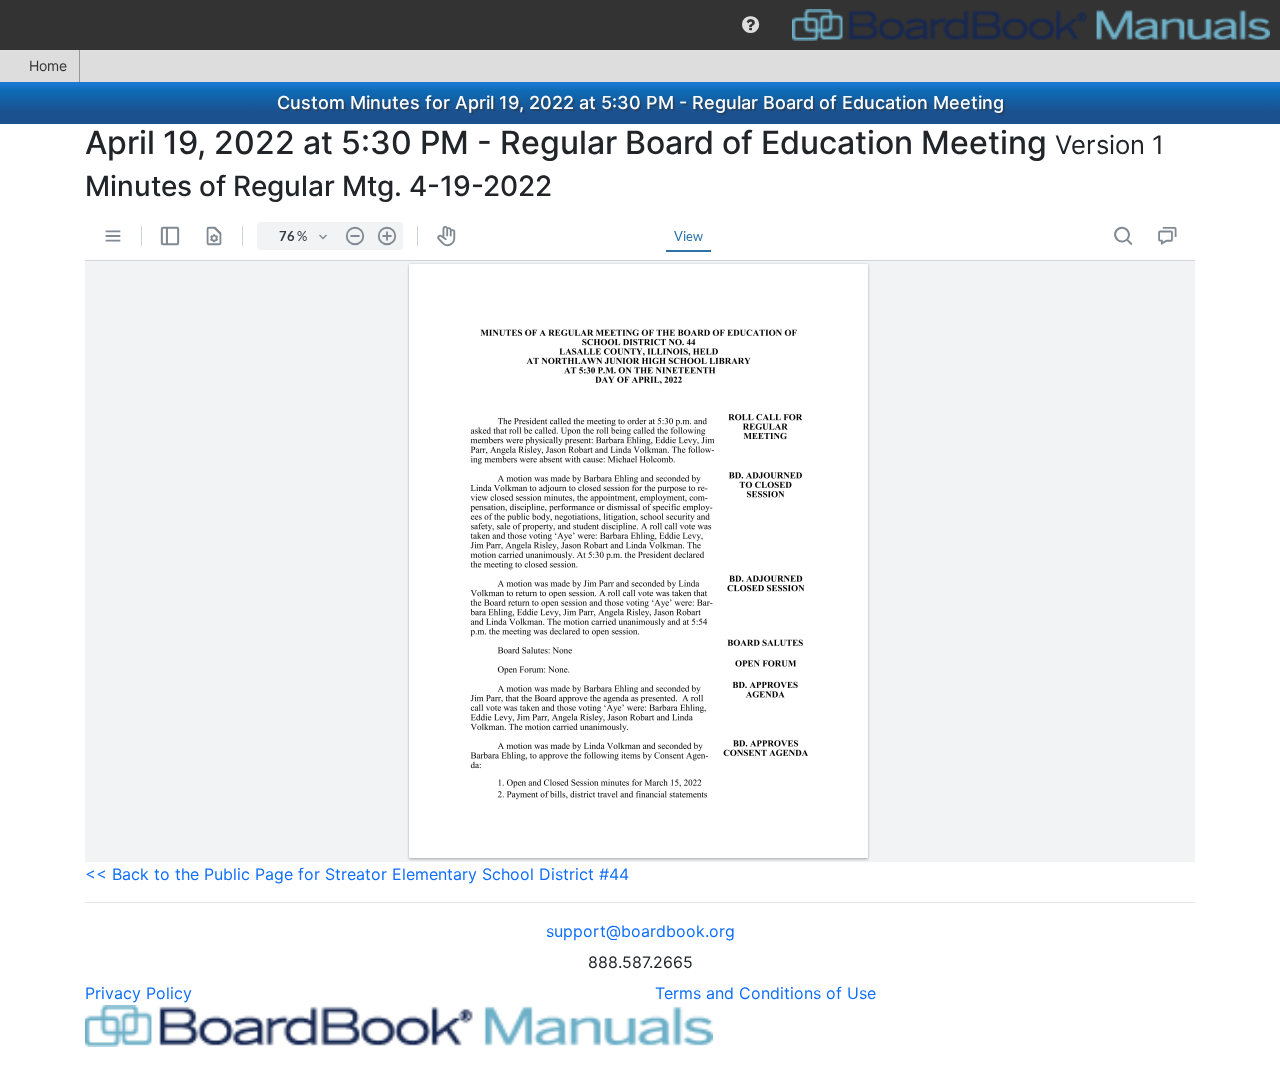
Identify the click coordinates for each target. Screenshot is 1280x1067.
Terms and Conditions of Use (765, 993)
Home (48, 65)
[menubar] (640, 25)
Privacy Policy (138, 993)
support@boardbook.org (640, 931)
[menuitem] (750, 25)
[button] (750, 25)
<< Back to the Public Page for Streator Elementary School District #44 (357, 874)
